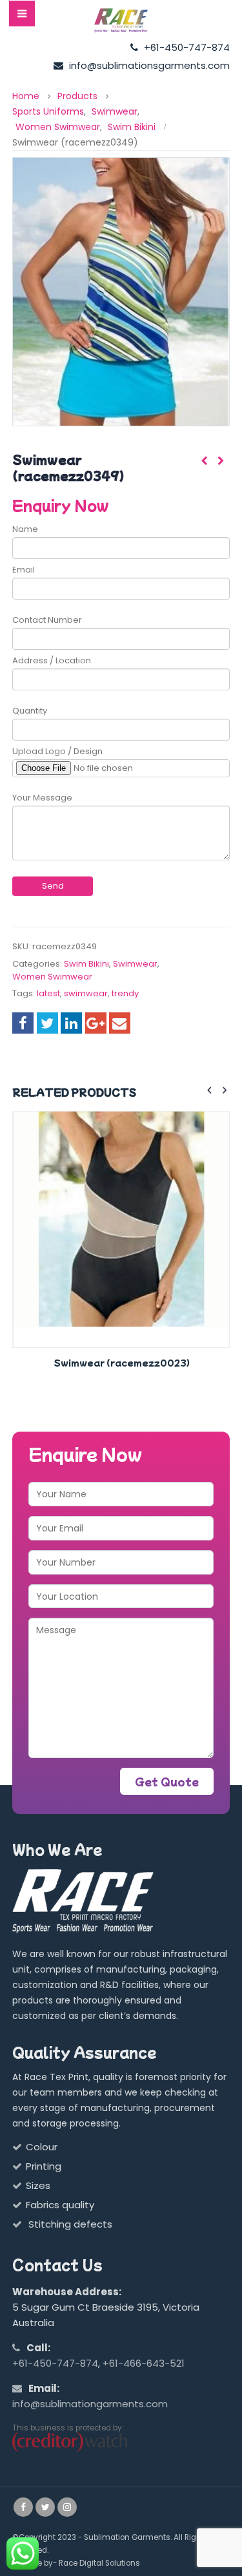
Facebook (23, 1023)
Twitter (47, 1023)
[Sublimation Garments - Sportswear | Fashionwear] (121, 21)
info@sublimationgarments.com (90, 2404)
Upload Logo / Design (57, 751)
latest (48, 993)
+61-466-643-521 (144, 2363)
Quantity (30, 711)
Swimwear (135, 964)
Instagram (67, 2507)
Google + (96, 1023)
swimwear (86, 993)
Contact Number (47, 620)
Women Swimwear (52, 977)
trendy (125, 993)
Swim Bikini (86, 964)
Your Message (42, 798)
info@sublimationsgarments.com (148, 65)
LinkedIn (71, 1023)
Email (24, 570)
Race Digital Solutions (99, 2563)
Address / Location (52, 660)
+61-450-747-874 (186, 47)
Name (25, 529)
